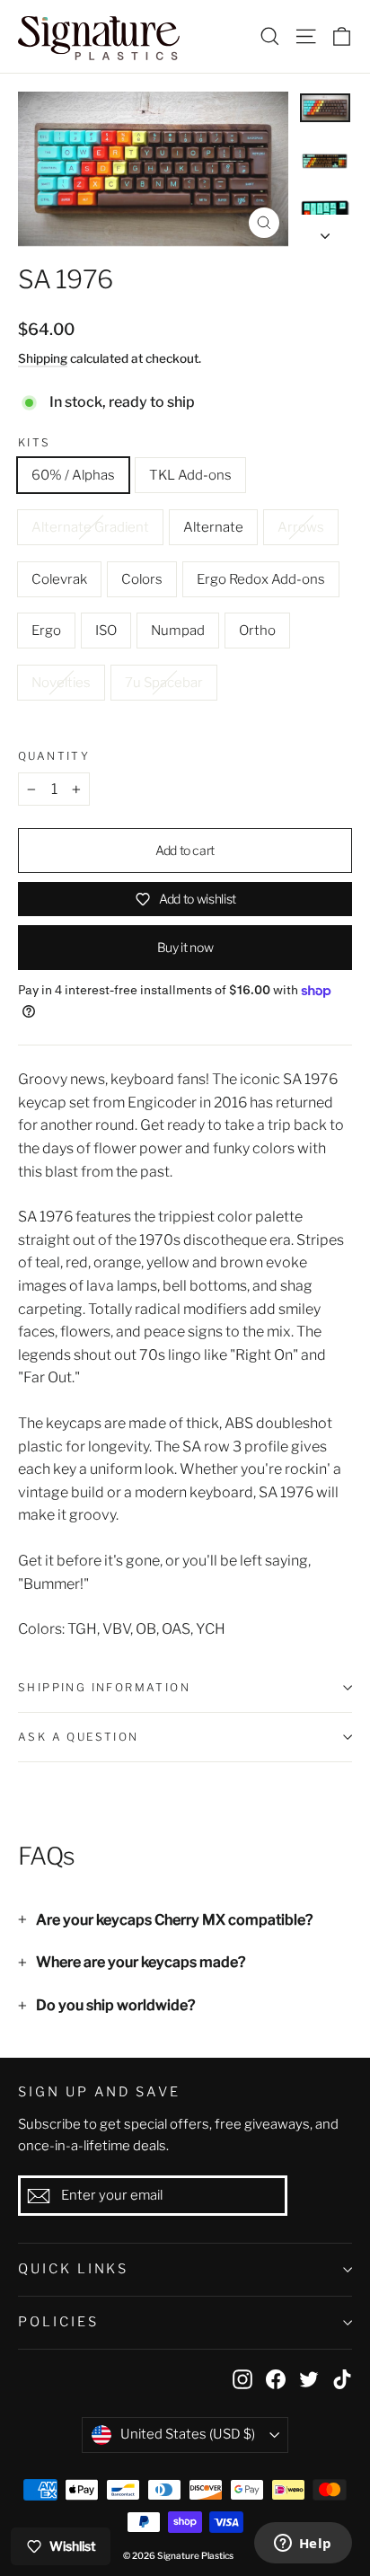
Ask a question (79, 1737)
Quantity (54, 756)
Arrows (301, 527)
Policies (58, 2322)
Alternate (213, 527)
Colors (142, 579)
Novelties (61, 683)
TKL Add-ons (190, 475)
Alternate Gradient (90, 527)
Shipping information (104, 1687)
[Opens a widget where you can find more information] (303, 2545)
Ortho (257, 631)
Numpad (178, 631)
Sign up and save (99, 2092)
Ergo (46, 631)
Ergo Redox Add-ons (261, 579)
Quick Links (73, 2269)
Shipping (43, 358)
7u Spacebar (164, 683)
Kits (35, 443)
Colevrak (59, 579)
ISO (106, 631)
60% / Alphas (73, 475)
